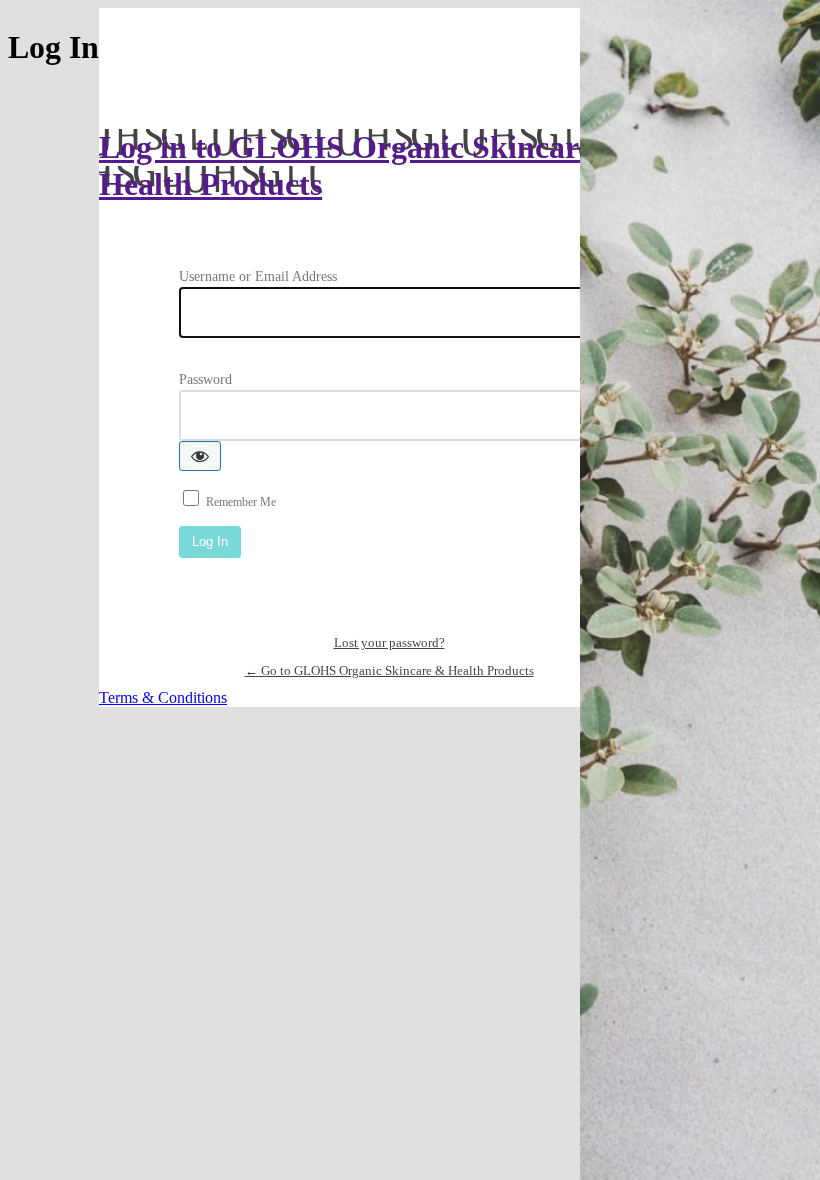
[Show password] (200, 456)
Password (205, 379)
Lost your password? (389, 642)
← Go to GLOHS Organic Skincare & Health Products (389, 670)
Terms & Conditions (163, 697)
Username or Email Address (258, 276)
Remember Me (241, 502)
